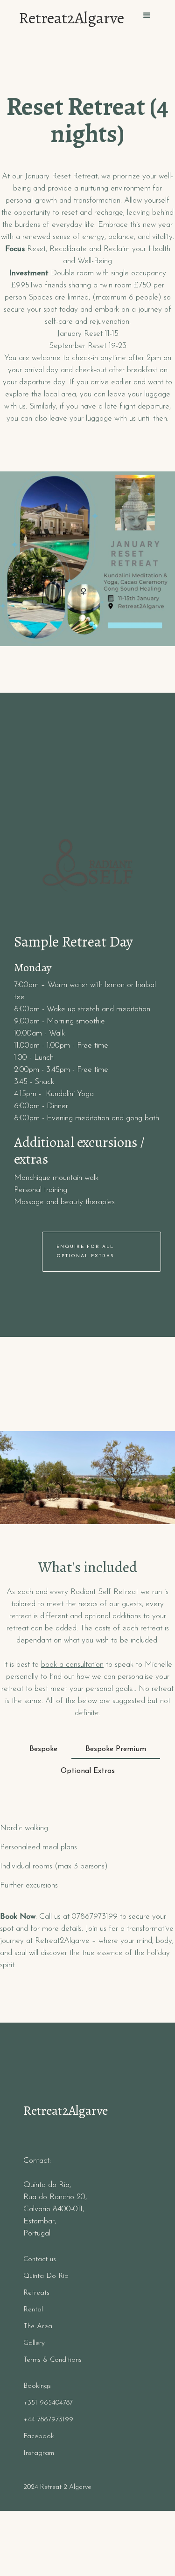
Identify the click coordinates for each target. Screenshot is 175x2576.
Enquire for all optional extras (85, 1251)
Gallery (34, 2343)
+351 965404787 (48, 2403)
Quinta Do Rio (46, 2276)
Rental (33, 2310)
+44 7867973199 (48, 2420)
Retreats (36, 2293)
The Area (38, 2327)
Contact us (40, 2259)
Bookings (37, 2386)
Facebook (39, 2436)
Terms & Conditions (52, 2360)
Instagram (39, 2453)
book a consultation (72, 1665)
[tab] (43, 1750)
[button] (147, 15)
